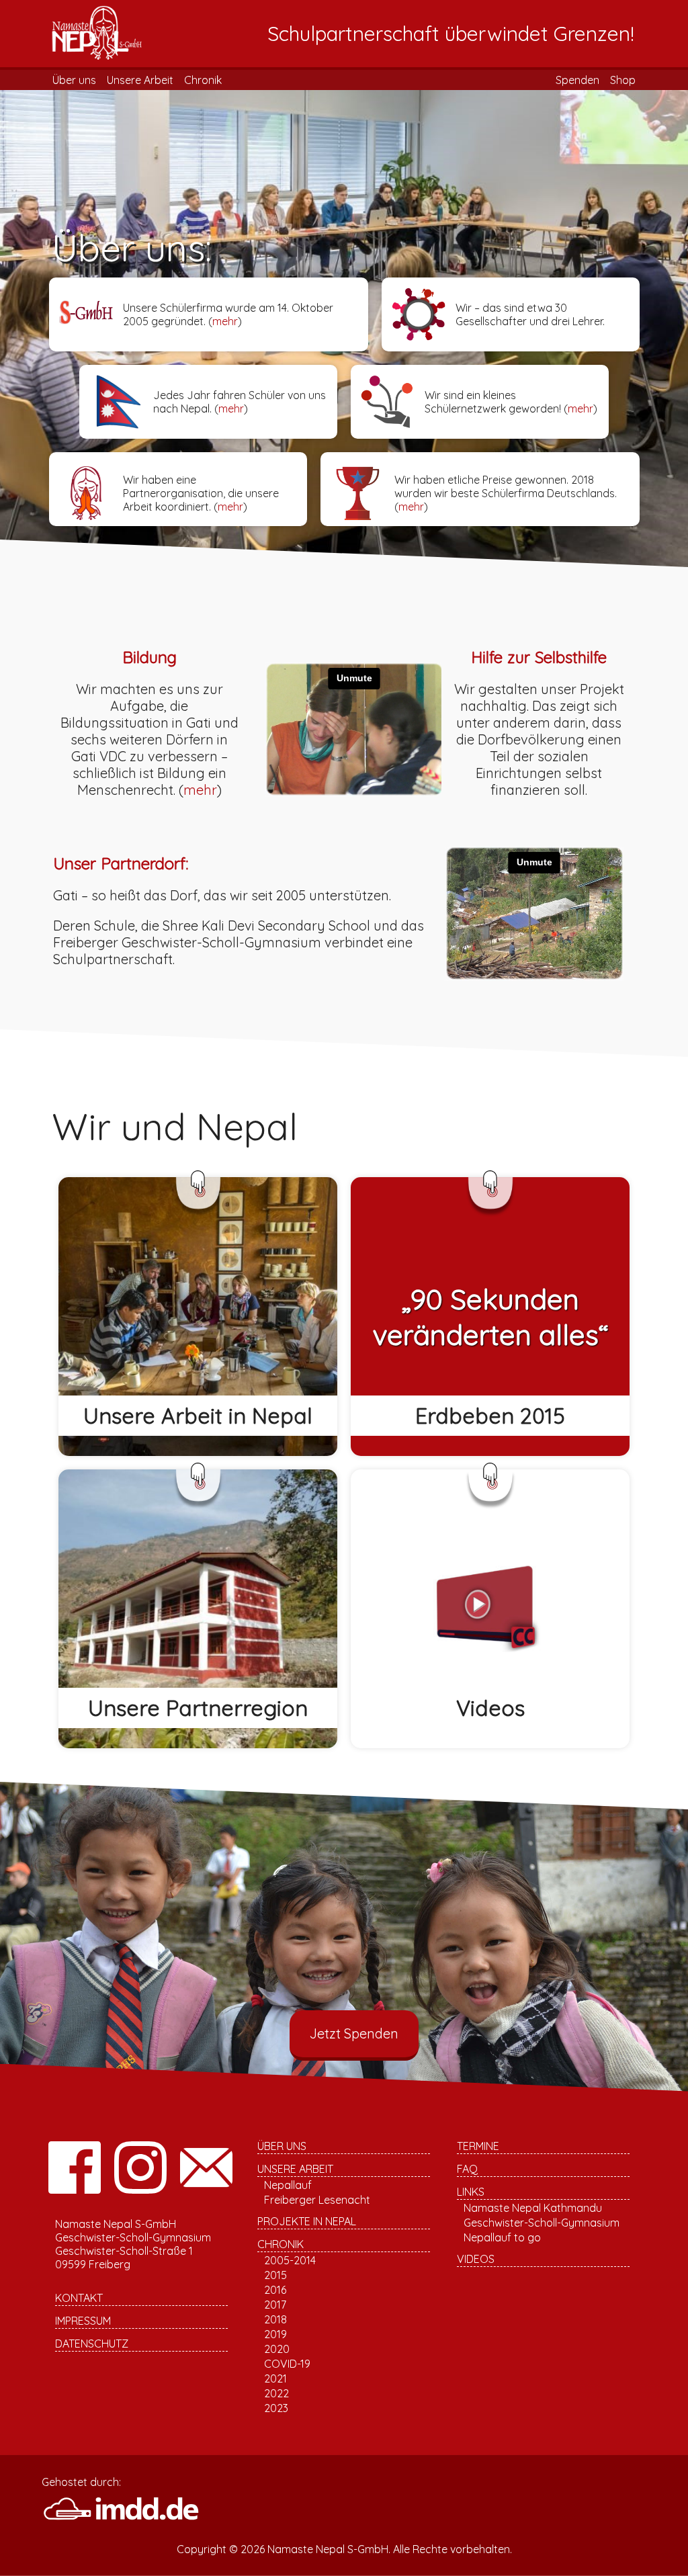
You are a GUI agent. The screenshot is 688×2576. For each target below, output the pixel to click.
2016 (275, 2290)
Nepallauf (288, 2185)
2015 (275, 2275)
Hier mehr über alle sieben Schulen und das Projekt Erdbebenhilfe (188, 1635)
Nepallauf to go (502, 2237)
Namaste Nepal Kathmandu (533, 2208)
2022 (276, 2393)
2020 (277, 2349)
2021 (275, 2378)
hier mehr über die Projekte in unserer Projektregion (191, 1659)
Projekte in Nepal (307, 2221)
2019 (275, 2334)
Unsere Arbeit (140, 80)
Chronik (203, 80)
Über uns (74, 80)
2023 (276, 2408)
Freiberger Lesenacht (317, 2200)
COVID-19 (287, 2364)
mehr (225, 321)
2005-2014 (290, 2260)
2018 (275, 2319)
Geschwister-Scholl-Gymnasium (542, 2223)
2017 (275, 2305)
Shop (623, 80)
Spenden (577, 80)
